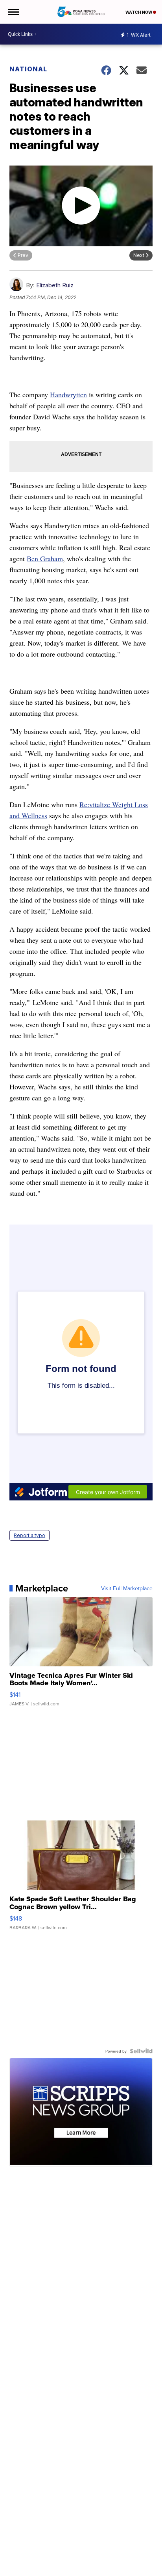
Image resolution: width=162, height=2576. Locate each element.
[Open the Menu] (13, 12)
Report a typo (29, 1535)
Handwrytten (68, 395)
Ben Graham (45, 558)
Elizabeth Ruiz (55, 285)
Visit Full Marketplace (127, 1588)
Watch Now (139, 12)
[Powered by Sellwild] (141, 2051)
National (28, 69)
